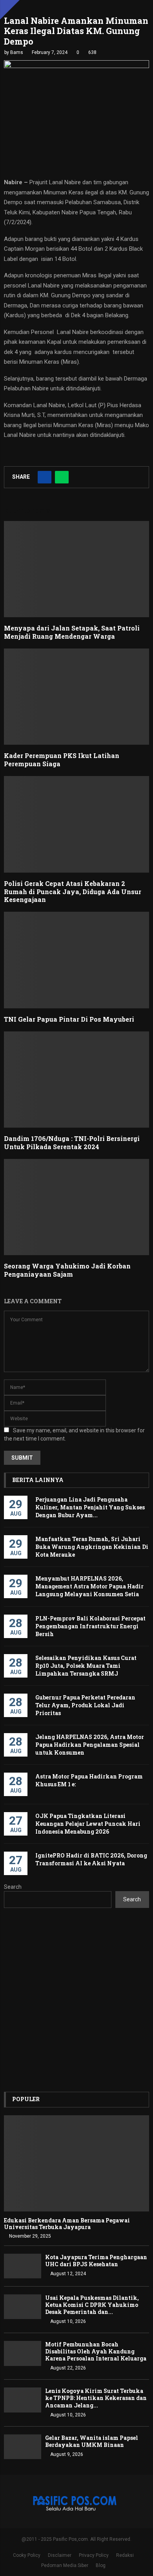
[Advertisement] (76, 2000)
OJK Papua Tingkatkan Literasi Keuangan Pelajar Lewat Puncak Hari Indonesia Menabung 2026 (88, 1824)
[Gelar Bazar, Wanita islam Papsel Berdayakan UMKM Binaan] (23, 2447)
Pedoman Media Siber (65, 2565)
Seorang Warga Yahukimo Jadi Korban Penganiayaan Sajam (67, 1270)
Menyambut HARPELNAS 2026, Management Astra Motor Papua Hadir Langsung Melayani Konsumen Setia (89, 1586)
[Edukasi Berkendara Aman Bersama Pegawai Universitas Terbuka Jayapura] (76, 2164)
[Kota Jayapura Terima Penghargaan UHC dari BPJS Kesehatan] (23, 2266)
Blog (101, 2565)
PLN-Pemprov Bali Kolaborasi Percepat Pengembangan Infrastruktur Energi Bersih (90, 1626)
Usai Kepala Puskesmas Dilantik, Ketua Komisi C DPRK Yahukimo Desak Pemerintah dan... (92, 2305)
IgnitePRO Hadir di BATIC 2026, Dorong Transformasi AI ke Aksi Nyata (91, 1859)
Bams (17, 52)
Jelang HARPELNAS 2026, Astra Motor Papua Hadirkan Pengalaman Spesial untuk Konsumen (90, 1745)
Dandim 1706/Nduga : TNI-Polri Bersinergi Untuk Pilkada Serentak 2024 (72, 1142)
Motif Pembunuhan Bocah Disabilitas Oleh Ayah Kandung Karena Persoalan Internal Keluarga (96, 2351)
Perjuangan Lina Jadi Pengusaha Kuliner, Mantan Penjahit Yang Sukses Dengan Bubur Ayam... (90, 1507)
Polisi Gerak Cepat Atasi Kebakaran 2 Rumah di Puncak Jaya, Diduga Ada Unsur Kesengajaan (73, 892)
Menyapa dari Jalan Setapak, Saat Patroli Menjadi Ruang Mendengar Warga (72, 632)
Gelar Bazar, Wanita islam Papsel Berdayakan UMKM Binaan (92, 2441)
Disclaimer (60, 2555)
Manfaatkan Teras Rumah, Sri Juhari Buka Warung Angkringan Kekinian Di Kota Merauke (92, 1547)
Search (13, 1887)
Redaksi (125, 2555)
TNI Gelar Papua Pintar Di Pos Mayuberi (69, 1019)
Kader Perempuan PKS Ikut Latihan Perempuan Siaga (62, 760)
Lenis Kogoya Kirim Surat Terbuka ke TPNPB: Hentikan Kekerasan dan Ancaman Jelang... (96, 2398)
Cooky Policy (27, 2555)
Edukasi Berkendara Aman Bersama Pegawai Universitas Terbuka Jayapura (67, 2224)
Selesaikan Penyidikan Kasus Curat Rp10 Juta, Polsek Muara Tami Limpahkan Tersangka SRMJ (86, 1666)
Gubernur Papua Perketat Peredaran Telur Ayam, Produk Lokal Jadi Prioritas (85, 1705)
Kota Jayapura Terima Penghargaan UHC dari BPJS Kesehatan (96, 2261)
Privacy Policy (94, 2555)
